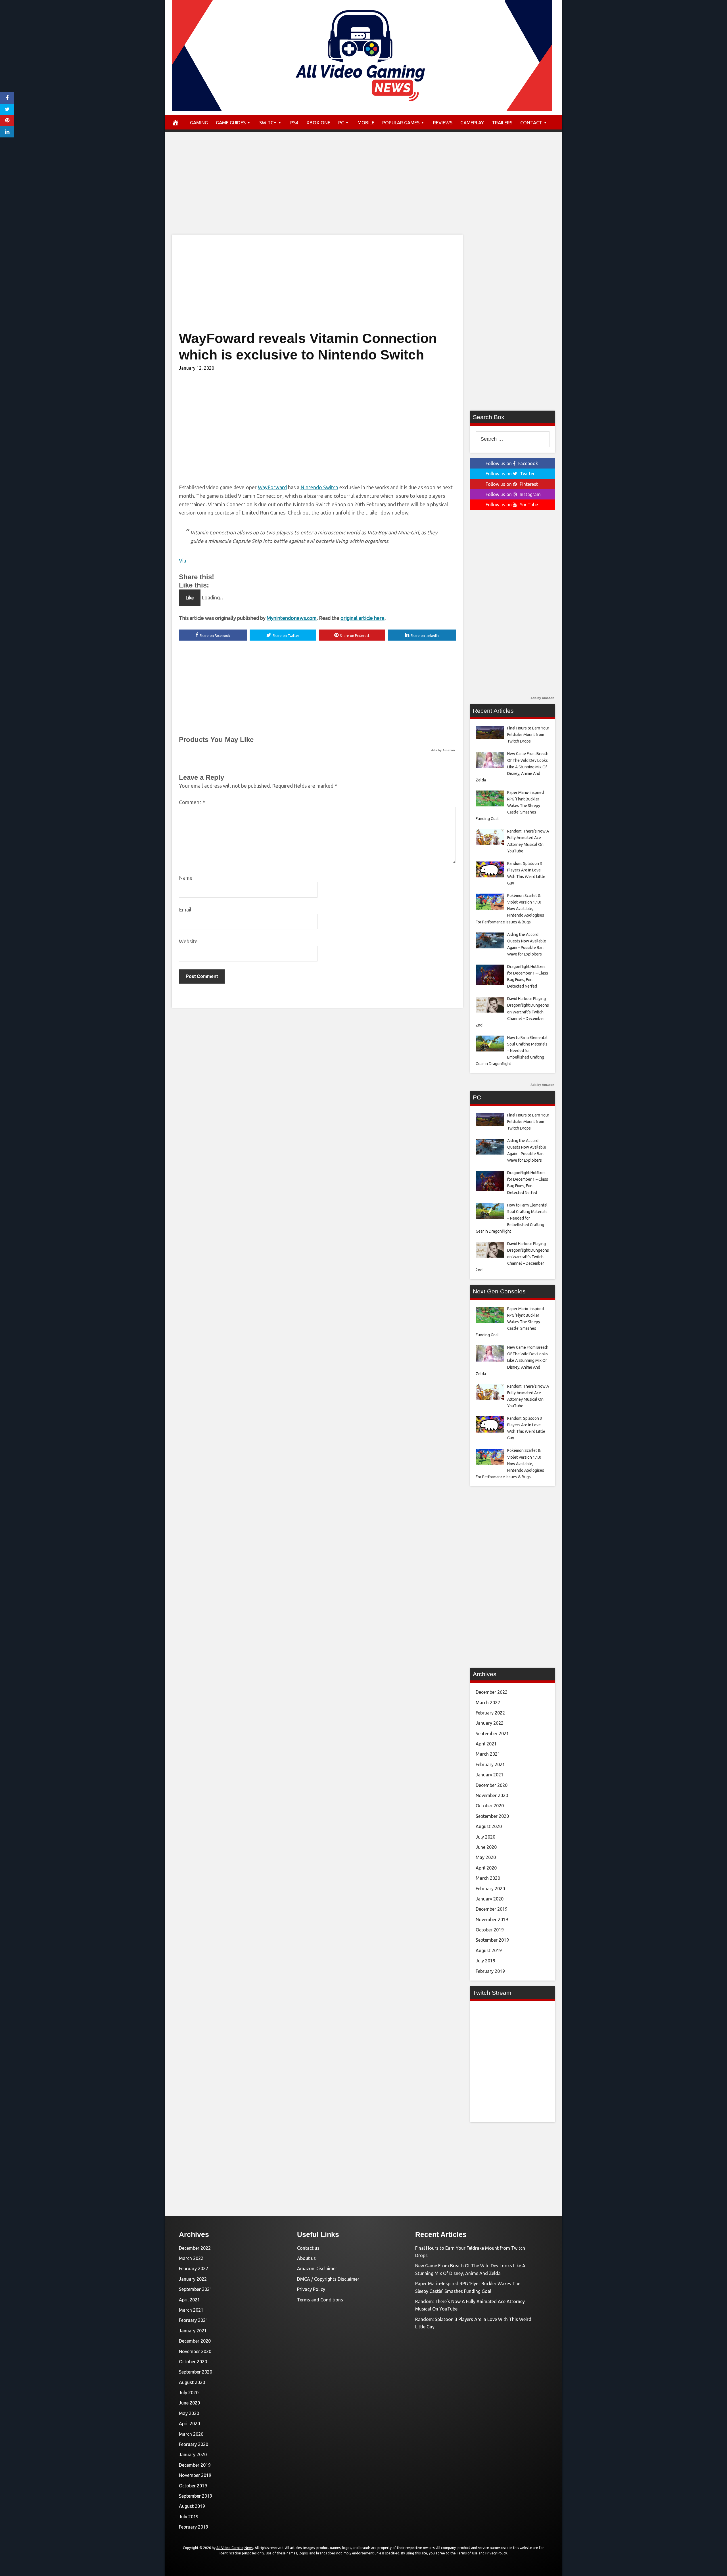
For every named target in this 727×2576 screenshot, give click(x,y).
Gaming (199, 123)
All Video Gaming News (235, 2548)
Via (182, 561)
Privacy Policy (311, 2289)
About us (306, 2258)
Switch (268, 123)
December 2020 (492, 1785)
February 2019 (490, 1971)
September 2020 (492, 1816)
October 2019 (490, 1930)
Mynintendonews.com (292, 618)
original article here (363, 618)
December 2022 (492, 1692)
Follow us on (512, 463)
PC (341, 123)
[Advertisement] (363, 189)
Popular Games (401, 123)
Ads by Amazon (443, 750)
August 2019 (489, 1950)
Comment (192, 802)
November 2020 (492, 1795)
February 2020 (490, 1889)
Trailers (502, 123)
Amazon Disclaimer (317, 2268)
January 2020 (490, 1899)
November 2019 (492, 1920)
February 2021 (490, 1764)
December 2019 (492, 1909)
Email (185, 909)
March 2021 (488, 1754)
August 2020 (489, 1826)
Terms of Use (467, 2553)
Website (188, 941)
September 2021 (492, 1734)
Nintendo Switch (319, 487)
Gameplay (472, 123)
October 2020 (490, 1806)
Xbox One (318, 123)
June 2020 (486, 1847)
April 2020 (486, 1868)
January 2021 (490, 1775)
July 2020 (485, 1837)
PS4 (294, 123)
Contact (531, 123)
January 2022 (490, 1723)
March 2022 (488, 1703)
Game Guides (231, 123)
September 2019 (492, 1940)
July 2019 (485, 1961)
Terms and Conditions (320, 2300)
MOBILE (366, 123)
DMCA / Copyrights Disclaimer (328, 2279)
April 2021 (486, 1744)
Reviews (443, 123)
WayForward (272, 487)
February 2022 (490, 1713)
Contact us (308, 2248)
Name (186, 878)
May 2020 (486, 1857)
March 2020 (488, 1878)
